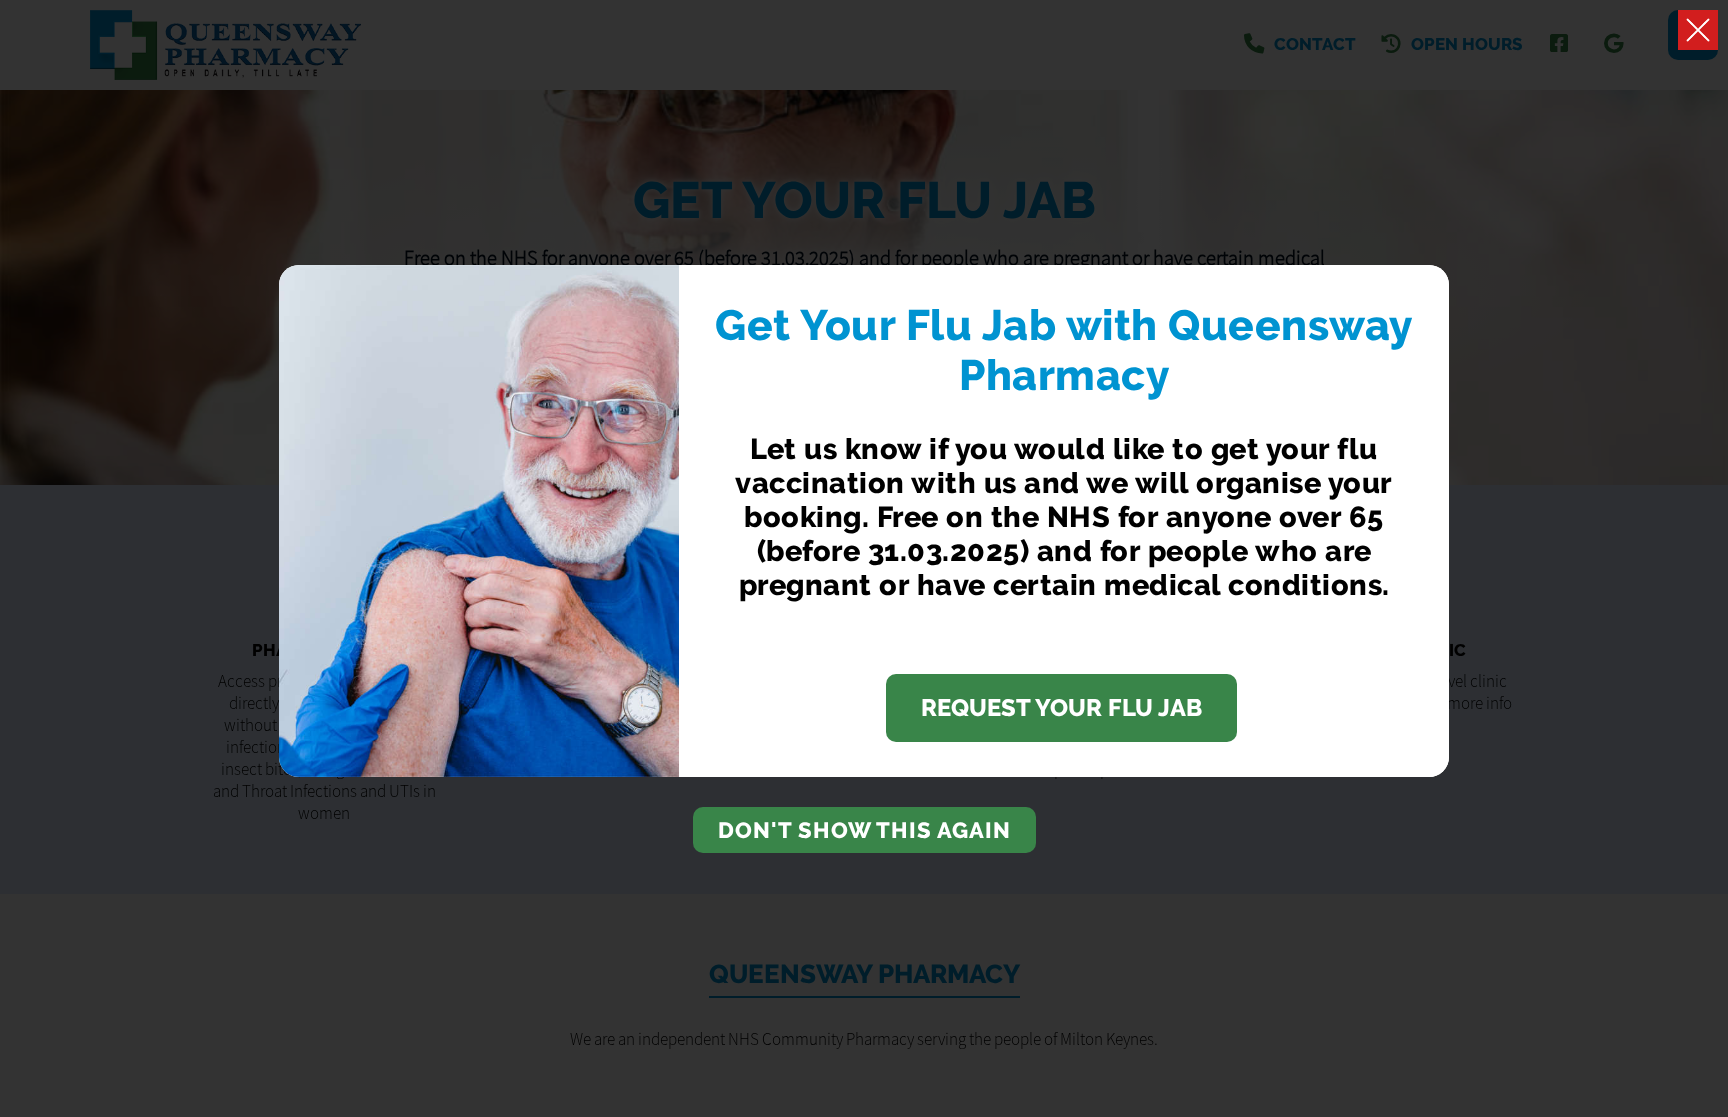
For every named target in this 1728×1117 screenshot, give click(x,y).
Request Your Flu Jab (1061, 708)
